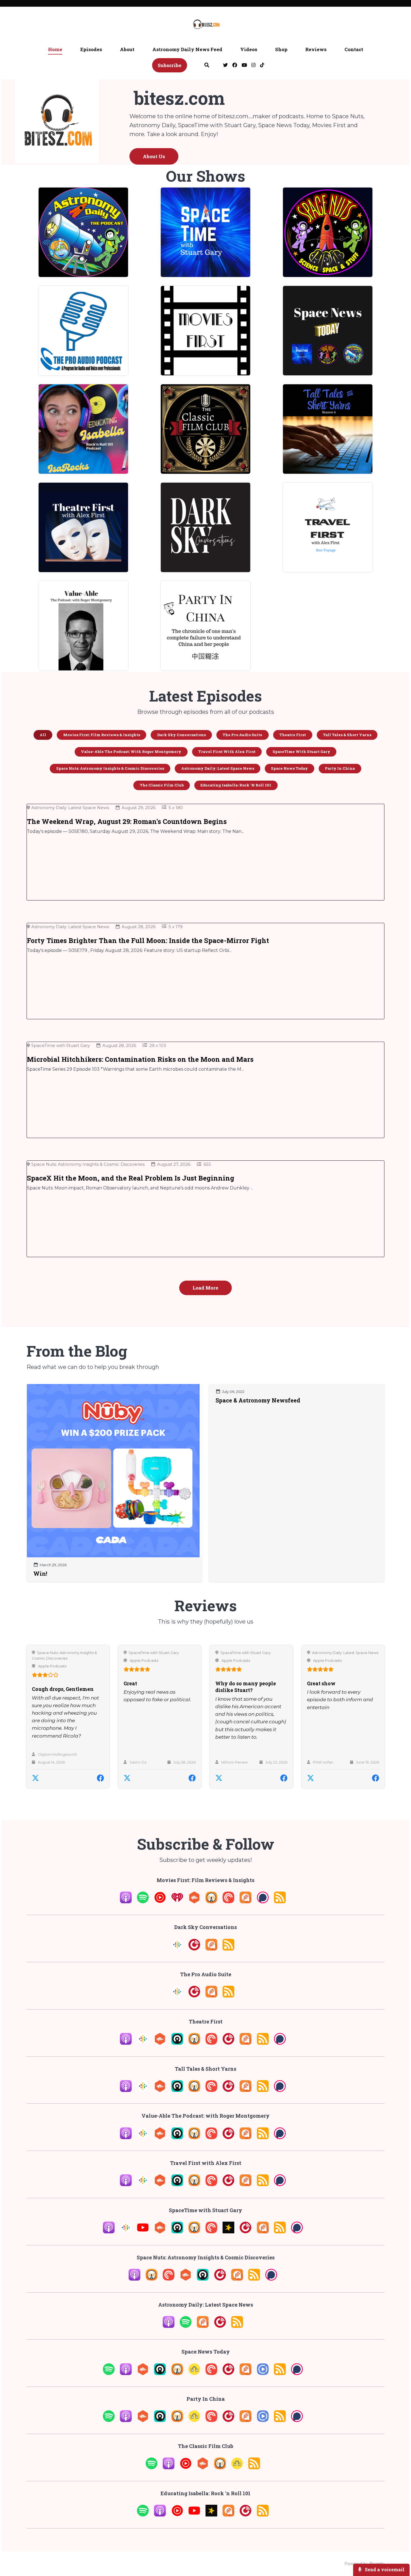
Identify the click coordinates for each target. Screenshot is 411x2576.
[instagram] (253, 66)
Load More (206, 1288)
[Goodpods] (194, 2373)
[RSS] (280, 1902)
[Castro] (177, 2043)
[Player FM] (194, 1949)
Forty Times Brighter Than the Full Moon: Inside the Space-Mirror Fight (148, 940)
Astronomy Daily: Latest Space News (345, 1653)
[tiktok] (261, 66)
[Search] (207, 66)
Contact (354, 49)
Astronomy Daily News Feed (187, 49)
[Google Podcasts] (177, 1949)
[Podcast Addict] (245, 1902)
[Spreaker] (228, 2232)
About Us (154, 156)
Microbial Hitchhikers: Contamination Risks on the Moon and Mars (140, 1059)
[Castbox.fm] (194, 1902)
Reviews (316, 49)
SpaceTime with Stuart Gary (154, 1653)
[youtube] (244, 66)
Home (55, 49)
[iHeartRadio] (177, 1902)
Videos (249, 49)
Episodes (91, 49)
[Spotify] (143, 1902)
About (127, 49)
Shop (281, 49)
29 (152, 1045)
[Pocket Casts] (228, 1902)
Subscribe (170, 65)
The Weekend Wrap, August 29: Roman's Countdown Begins (127, 821)
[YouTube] (143, 2232)
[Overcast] (211, 1902)
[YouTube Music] (160, 1902)
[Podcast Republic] (263, 2373)
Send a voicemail (384, 2569)
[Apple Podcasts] (126, 1902)
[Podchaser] (263, 1902)
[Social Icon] (225, 66)
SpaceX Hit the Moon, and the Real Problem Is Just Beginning (131, 1178)
